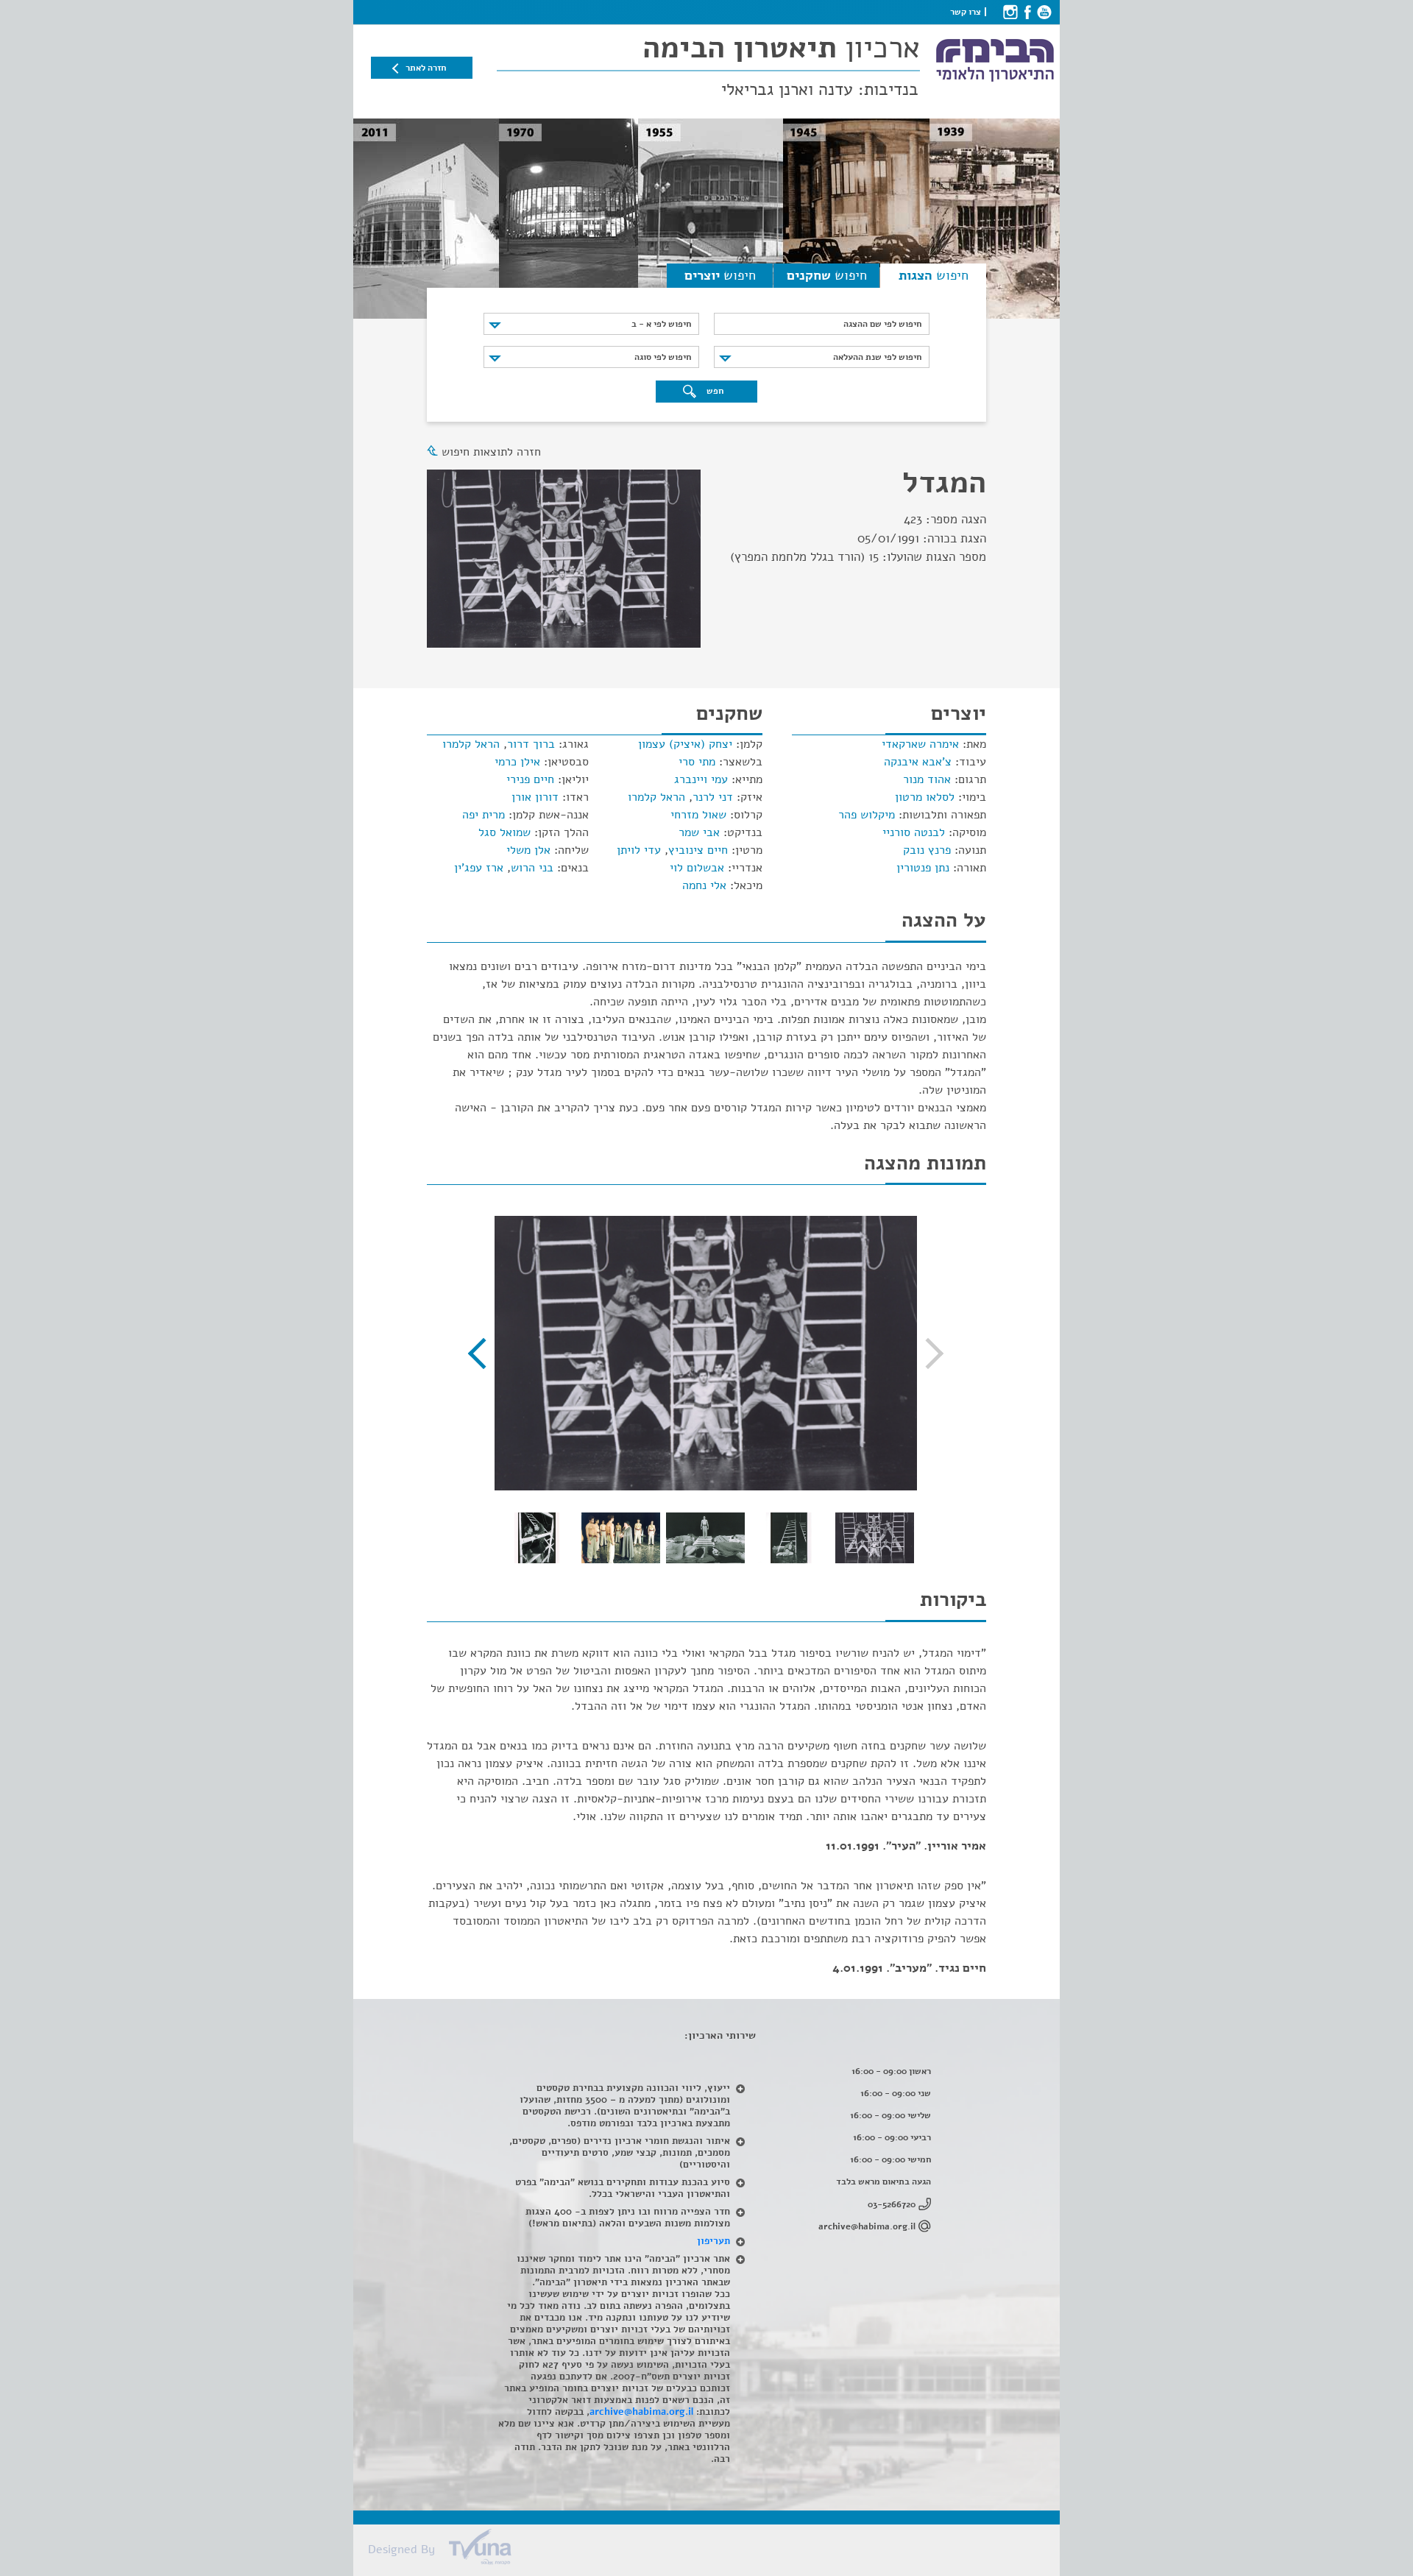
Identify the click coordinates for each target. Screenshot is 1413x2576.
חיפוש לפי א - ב (661, 324)
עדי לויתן (639, 850)
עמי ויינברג (701, 779)
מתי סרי (697, 762)
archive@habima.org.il (867, 2226)
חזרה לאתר (426, 68)
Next (484, 1354)
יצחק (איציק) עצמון (685, 744)
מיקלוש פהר (867, 815)
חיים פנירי (530, 779)
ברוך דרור (531, 744)
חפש (714, 391)
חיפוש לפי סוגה (663, 357)
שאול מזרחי (698, 815)
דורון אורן (535, 797)
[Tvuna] (714, 2551)
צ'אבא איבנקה (918, 762)
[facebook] (1027, 12)
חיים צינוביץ (698, 850)
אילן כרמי (517, 762)
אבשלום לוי (697, 868)
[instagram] (1010, 12)
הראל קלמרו (656, 797)
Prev (928, 1354)
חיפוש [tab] (934, 275)
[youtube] (1044, 12)
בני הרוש (532, 868)
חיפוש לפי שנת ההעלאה (877, 357)
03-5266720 (892, 2204)
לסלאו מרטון (925, 797)
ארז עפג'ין (479, 868)
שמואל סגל (504, 832)
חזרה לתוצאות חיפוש (491, 452)
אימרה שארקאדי (920, 744)
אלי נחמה (704, 885)
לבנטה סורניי (914, 832)
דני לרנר (713, 797)
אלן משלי (528, 850)
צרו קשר (966, 12)
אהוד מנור (927, 779)
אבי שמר (699, 832)
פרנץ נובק (927, 850)
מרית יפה (484, 815)
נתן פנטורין (923, 868)
